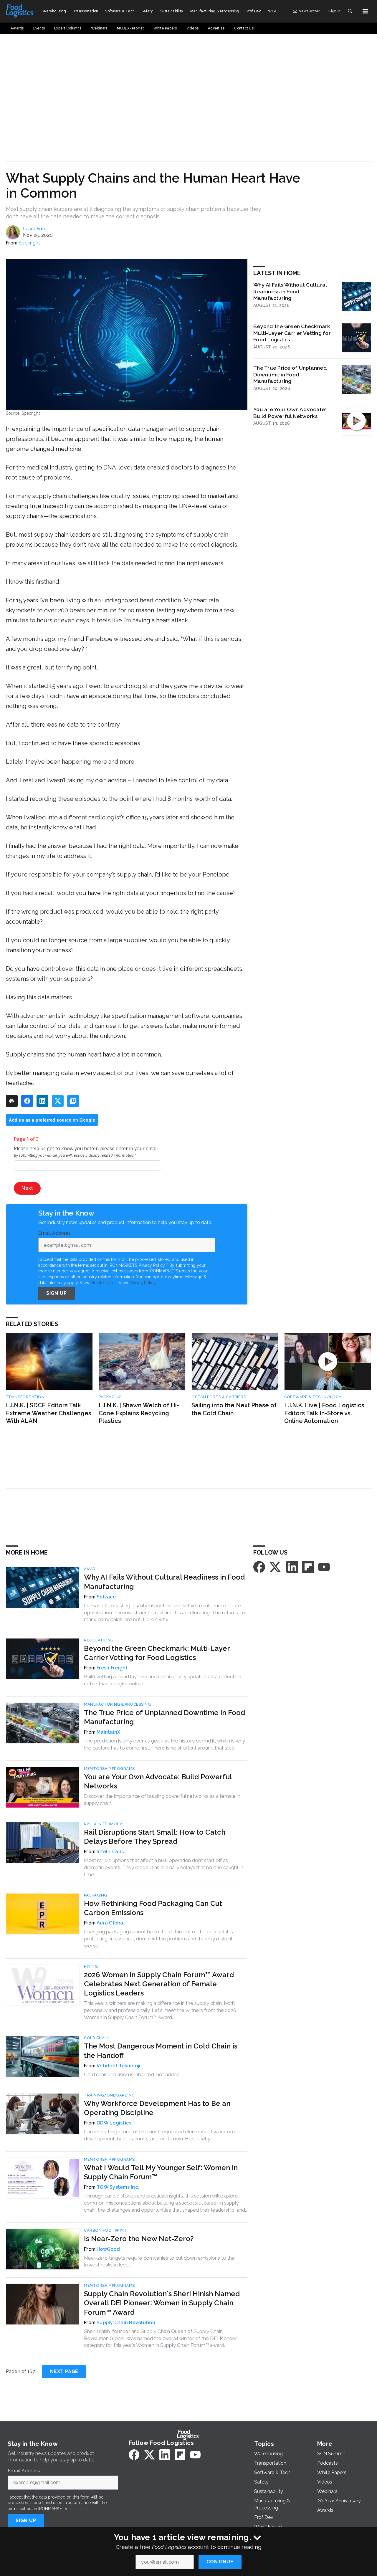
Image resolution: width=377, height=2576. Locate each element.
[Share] (27, 1101)
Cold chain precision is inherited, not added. (132, 2074)
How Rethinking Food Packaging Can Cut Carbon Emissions (153, 1908)
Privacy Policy (142, 1283)
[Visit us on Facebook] (259, 1566)
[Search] (350, 11)
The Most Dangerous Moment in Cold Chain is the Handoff (161, 2051)
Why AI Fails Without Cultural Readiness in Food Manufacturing (290, 291)
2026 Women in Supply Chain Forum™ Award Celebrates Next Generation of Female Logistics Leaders (159, 1984)
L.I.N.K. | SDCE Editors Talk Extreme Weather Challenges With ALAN (49, 1413)
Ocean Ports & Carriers (219, 1397)
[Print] (12, 1101)
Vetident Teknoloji (119, 2066)
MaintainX (108, 1732)
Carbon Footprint (105, 2230)
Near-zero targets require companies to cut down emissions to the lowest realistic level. (159, 2261)
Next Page (64, 2371)
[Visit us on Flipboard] (308, 1566)
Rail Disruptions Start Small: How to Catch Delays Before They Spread (155, 1837)
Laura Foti (34, 229)
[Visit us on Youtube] (324, 1566)
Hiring (91, 1966)
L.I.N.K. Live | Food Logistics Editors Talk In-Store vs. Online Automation (324, 1413)
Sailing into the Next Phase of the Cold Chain (234, 1409)
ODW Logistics (114, 2123)
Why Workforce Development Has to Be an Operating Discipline (157, 2108)
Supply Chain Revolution (126, 2323)
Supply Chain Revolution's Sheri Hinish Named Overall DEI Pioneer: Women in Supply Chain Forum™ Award (162, 2303)
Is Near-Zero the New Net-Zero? (139, 2239)
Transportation (25, 1397)
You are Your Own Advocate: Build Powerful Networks (290, 413)
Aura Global (111, 1923)
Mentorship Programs (109, 1769)
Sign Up (57, 1293)
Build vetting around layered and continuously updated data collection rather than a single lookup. (163, 1680)
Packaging (110, 1397)
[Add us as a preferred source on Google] (73, 1101)
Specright (29, 243)
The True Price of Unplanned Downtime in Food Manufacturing (290, 375)
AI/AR (90, 1569)
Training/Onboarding (109, 2095)
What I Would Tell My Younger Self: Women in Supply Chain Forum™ (161, 2172)
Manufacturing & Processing (117, 1704)
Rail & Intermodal (104, 1824)
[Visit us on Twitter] (276, 1566)
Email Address (56, 1233)
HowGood (108, 2249)
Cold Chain (96, 2038)
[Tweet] (58, 1101)
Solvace (106, 1597)
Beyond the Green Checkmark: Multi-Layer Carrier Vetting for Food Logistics (292, 333)
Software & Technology (313, 1397)
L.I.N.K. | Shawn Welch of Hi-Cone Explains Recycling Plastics (139, 1413)
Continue (220, 2562)
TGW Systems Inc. (118, 2187)
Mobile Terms (104, 1283)
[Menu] (365, 11)
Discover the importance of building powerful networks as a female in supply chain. (162, 1800)
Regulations (99, 1640)
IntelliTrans (110, 1852)
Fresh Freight (112, 1668)
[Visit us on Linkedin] (292, 1566)
